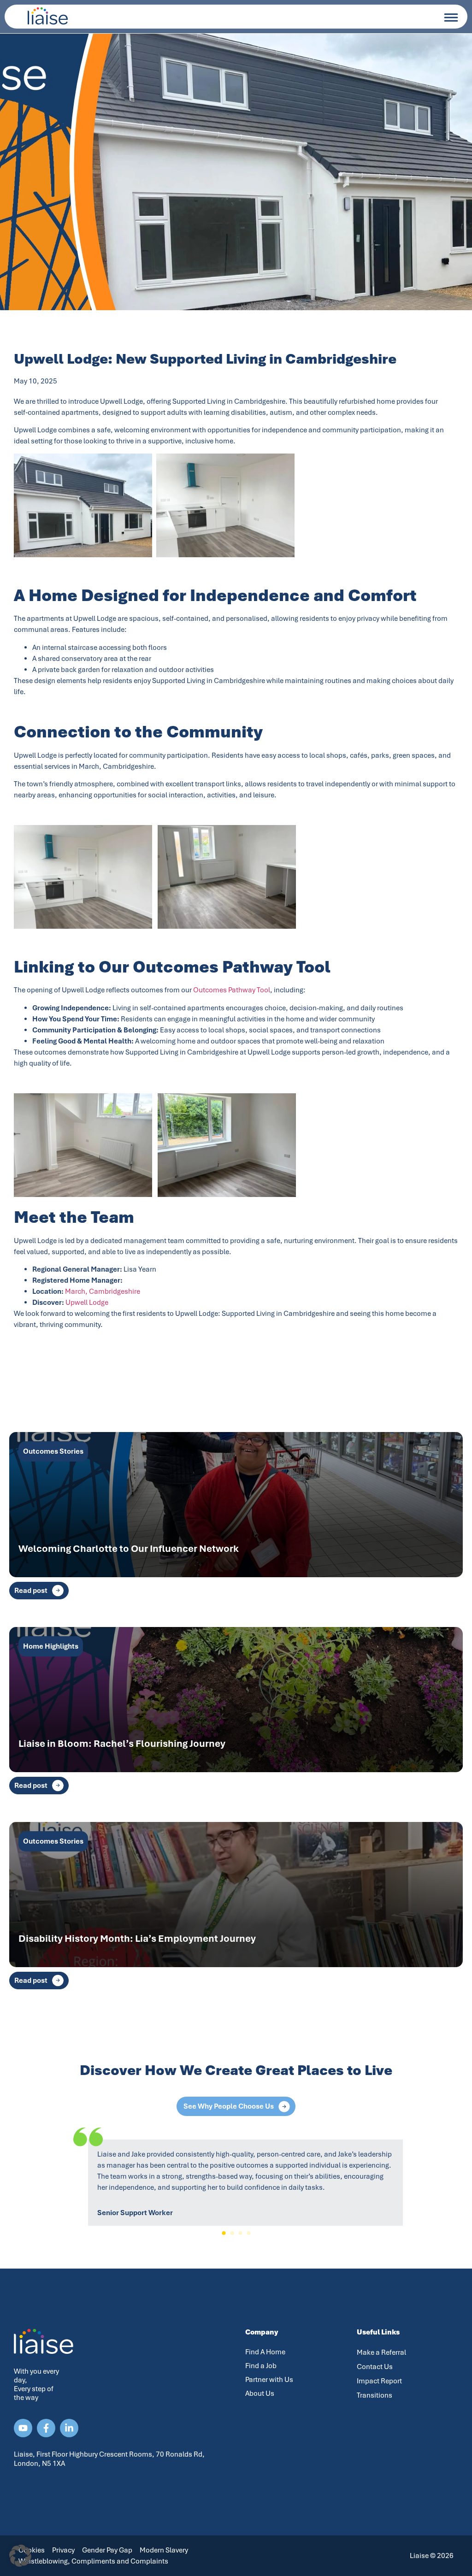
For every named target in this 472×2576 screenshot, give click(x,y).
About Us (260, 2393)
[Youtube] (23, 2428)
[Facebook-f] (46, 2428)
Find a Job (261, 2366)
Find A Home (265, 2352)
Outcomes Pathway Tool (232, 990)
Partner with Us (269, 2380)
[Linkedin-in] (69, 2428)
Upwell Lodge (87, 1303)
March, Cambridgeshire (103, 1291)
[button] (224, 2233)
